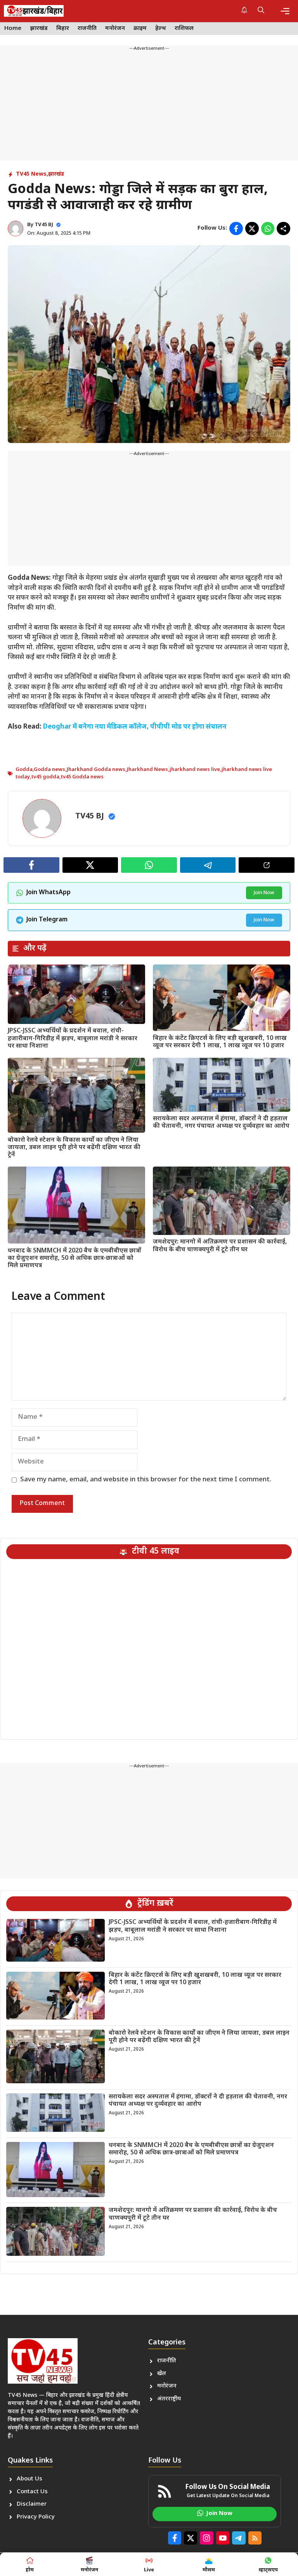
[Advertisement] (149, 106)
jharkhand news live (195, 770)
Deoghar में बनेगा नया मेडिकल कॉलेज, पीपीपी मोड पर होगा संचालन (135, 727)
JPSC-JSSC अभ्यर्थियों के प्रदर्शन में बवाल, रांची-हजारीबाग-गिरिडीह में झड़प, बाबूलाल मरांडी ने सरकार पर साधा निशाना (73, 1039)
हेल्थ (161, 29)
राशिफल (184, 29)
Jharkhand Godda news (96, 770)
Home (13, 29)
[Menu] (285, 11)
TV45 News (31, 174)
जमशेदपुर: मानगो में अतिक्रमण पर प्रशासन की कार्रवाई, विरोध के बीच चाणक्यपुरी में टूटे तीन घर (220, 1246)
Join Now (264, 893)
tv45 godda (45, 777)
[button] (261, 11)
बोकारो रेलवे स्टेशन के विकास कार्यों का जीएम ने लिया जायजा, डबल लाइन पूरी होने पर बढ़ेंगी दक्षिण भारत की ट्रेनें (74, 1148)
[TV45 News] (34, 11)
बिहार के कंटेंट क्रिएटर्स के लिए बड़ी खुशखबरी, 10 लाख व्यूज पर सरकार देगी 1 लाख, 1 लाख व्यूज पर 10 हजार (220, 1042)
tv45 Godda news (82, 777)
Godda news (49, 770)
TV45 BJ (44, 225)
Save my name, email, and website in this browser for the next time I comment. (146, 1480)
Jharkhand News (147, 770)
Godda (24, 770)
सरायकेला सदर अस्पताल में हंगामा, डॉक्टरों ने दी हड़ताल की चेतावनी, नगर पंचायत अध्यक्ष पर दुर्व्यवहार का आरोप (221, 1123)
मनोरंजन (115, 29)
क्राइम (140, 29)
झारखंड (39, 29)
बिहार (63, 29)
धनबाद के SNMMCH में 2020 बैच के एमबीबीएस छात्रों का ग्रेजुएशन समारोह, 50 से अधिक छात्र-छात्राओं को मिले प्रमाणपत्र (74, 1258)
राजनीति (87, 29)
